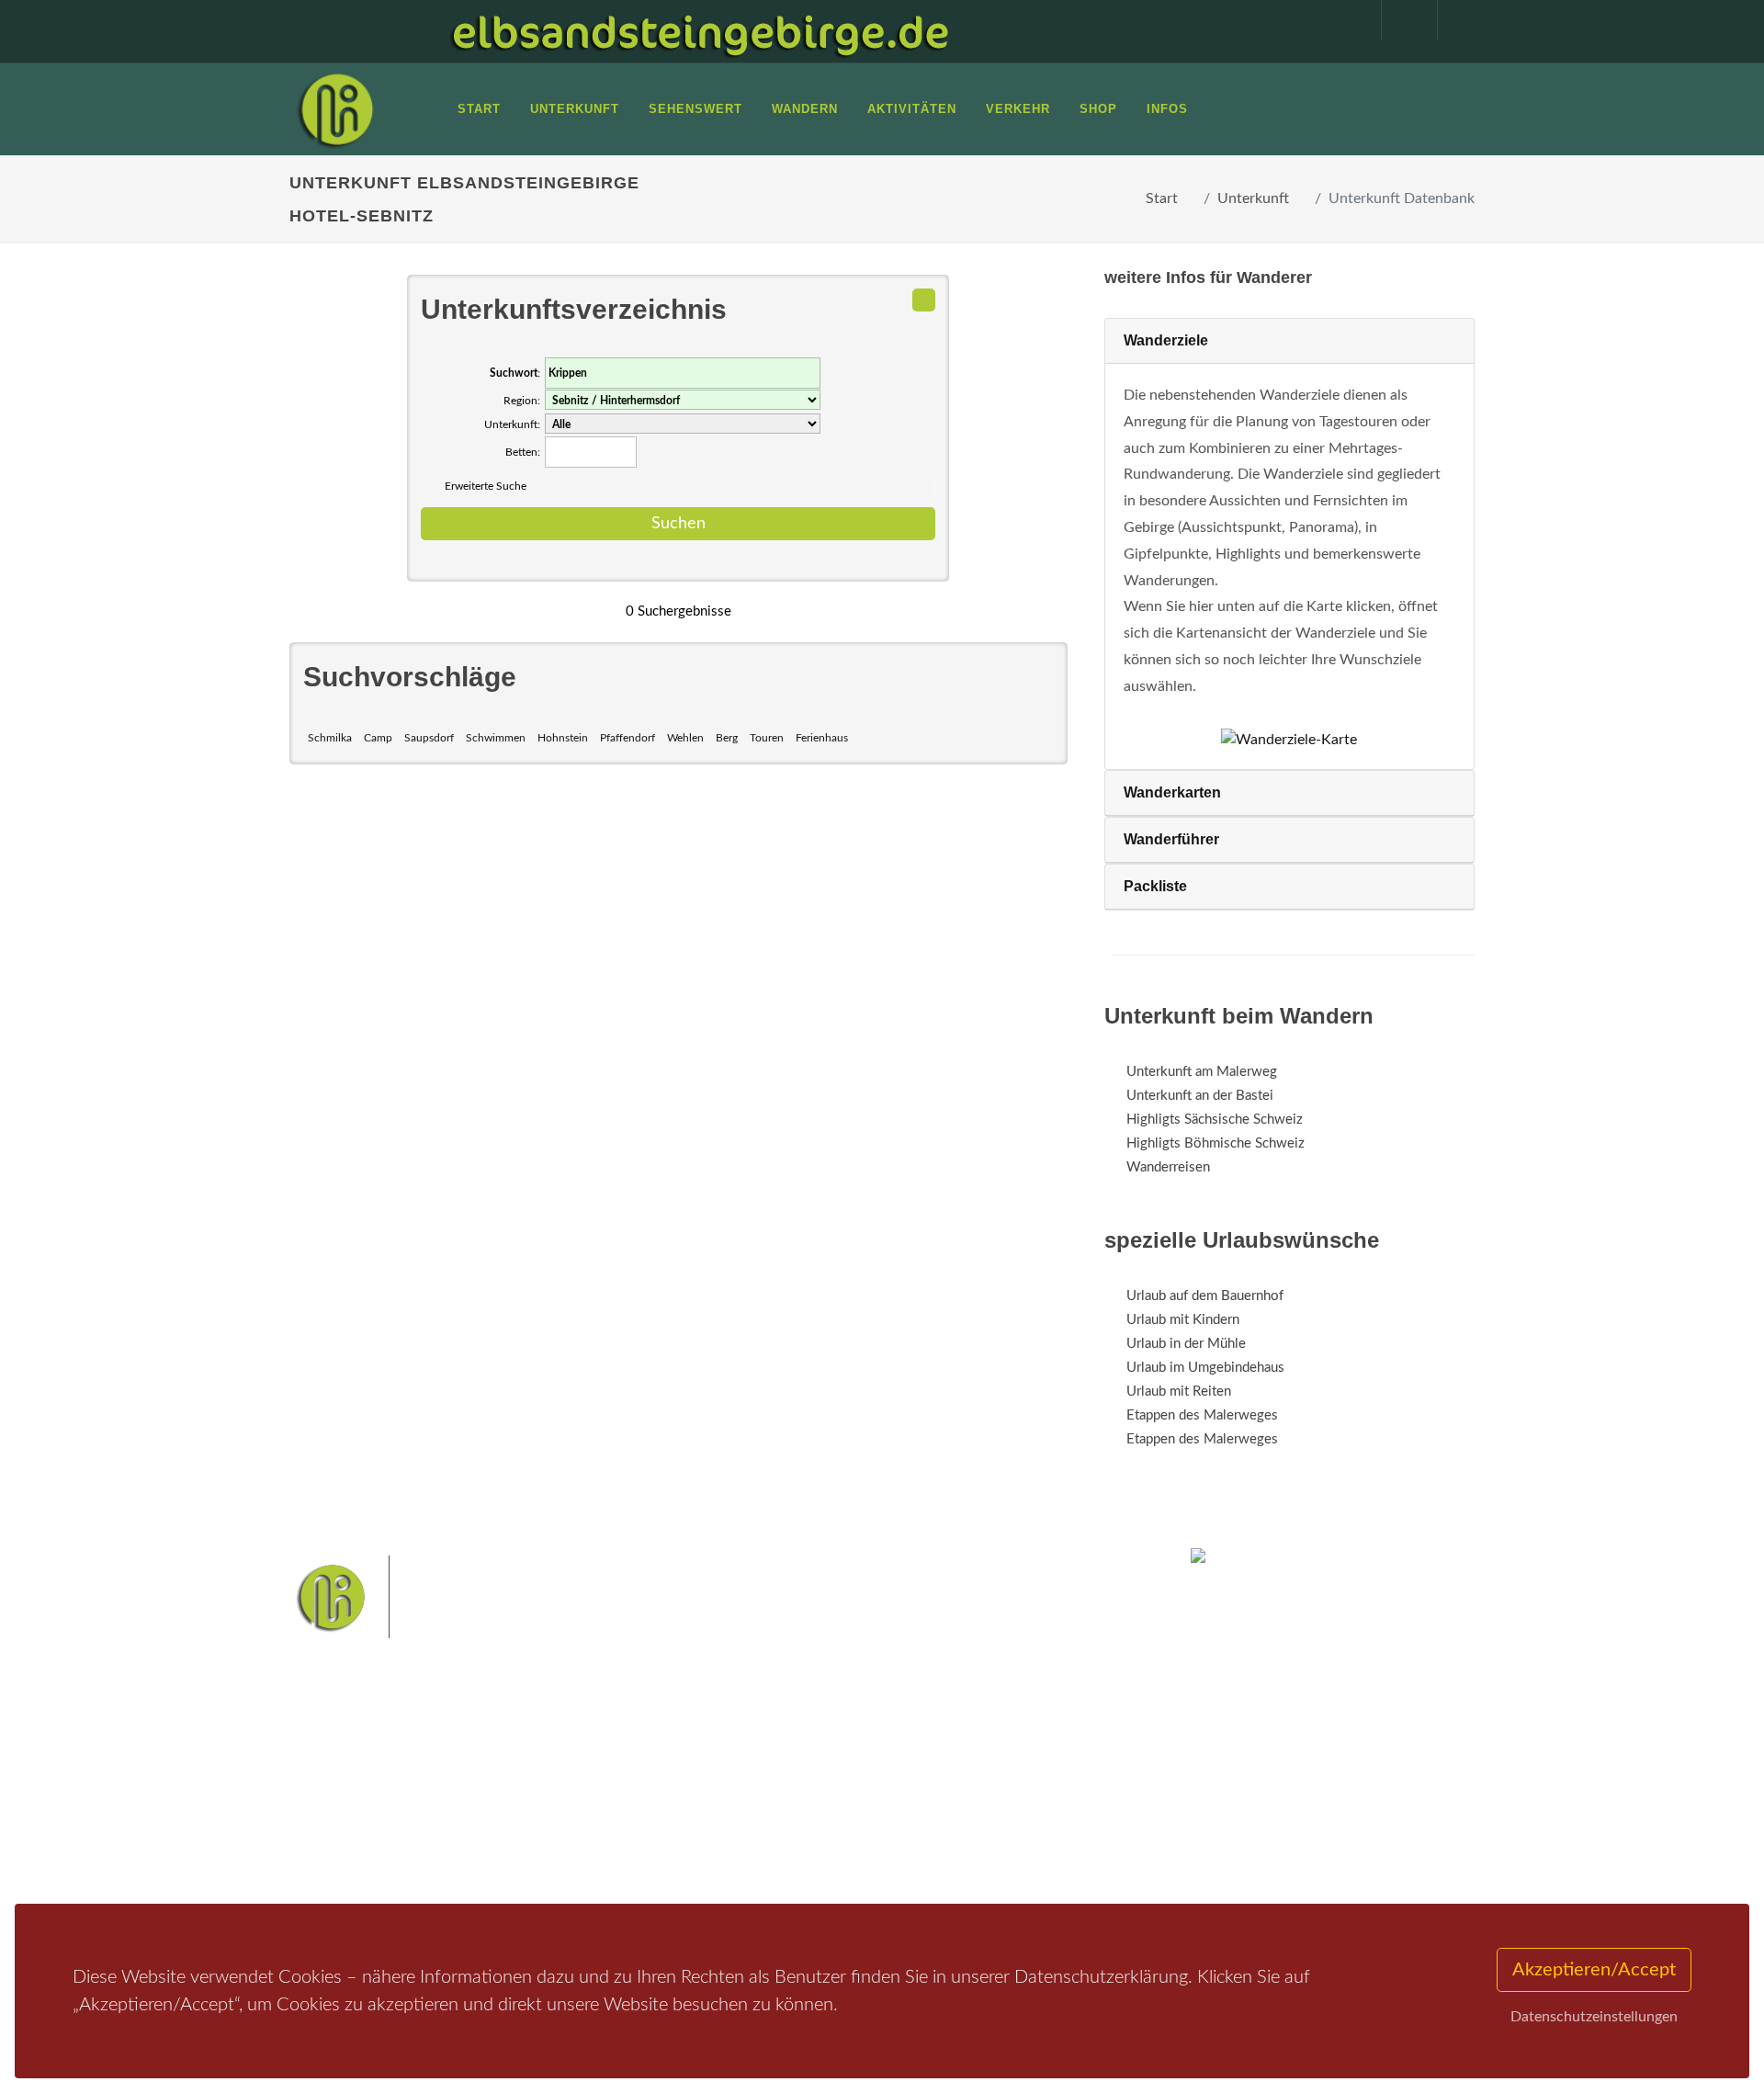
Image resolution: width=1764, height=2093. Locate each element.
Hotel (531, 1764)
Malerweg (775, 1768)
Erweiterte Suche (486, 486)
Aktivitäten (345, 1859)
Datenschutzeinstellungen (1594, 2017)
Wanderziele (1166, 340)
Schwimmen (496, 738)
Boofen (937, 1826)
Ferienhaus (822, 738)
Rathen (945, 1798)
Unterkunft (1253, 198)
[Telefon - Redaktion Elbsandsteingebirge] (1400, 20)
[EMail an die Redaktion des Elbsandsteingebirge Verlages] (1456, 20)
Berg (727, 738)
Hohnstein (563, 738)
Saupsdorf (429, 738)
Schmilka (330, 738)
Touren (767, 738)
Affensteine (931, 1768)
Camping (540, 1859)
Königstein (728, 1826)
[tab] (1289, 341)
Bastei (716, 1768)
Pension (538, 1788)
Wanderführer (1171, 839)
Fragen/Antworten (366, 1764)
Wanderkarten (1172, 792)
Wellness (878, 1826)
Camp (378, 738)
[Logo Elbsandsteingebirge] (335, 109)
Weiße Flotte (734, 1798)
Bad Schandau (819, 1798)
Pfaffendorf (628, 738)
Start (1162, 198)
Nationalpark (851, 1768)
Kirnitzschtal (805, 1826)
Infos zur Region (361, 1788)
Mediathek (344, 1811)
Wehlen (685, 738)
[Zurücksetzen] (924, 300)
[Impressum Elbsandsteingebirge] (1344, 20)
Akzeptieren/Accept (1594, 1970)
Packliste (1155, 886)
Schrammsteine (1019, 1768)
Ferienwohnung (560, 1811)
